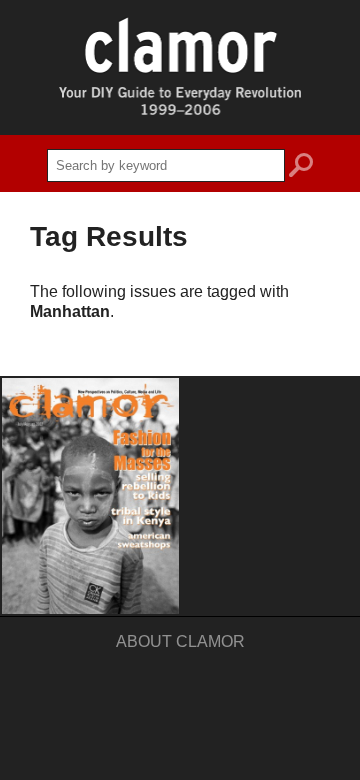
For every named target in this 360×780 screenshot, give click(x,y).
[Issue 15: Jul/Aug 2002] (90, 496)
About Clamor (180, 641)
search (301, 168)
